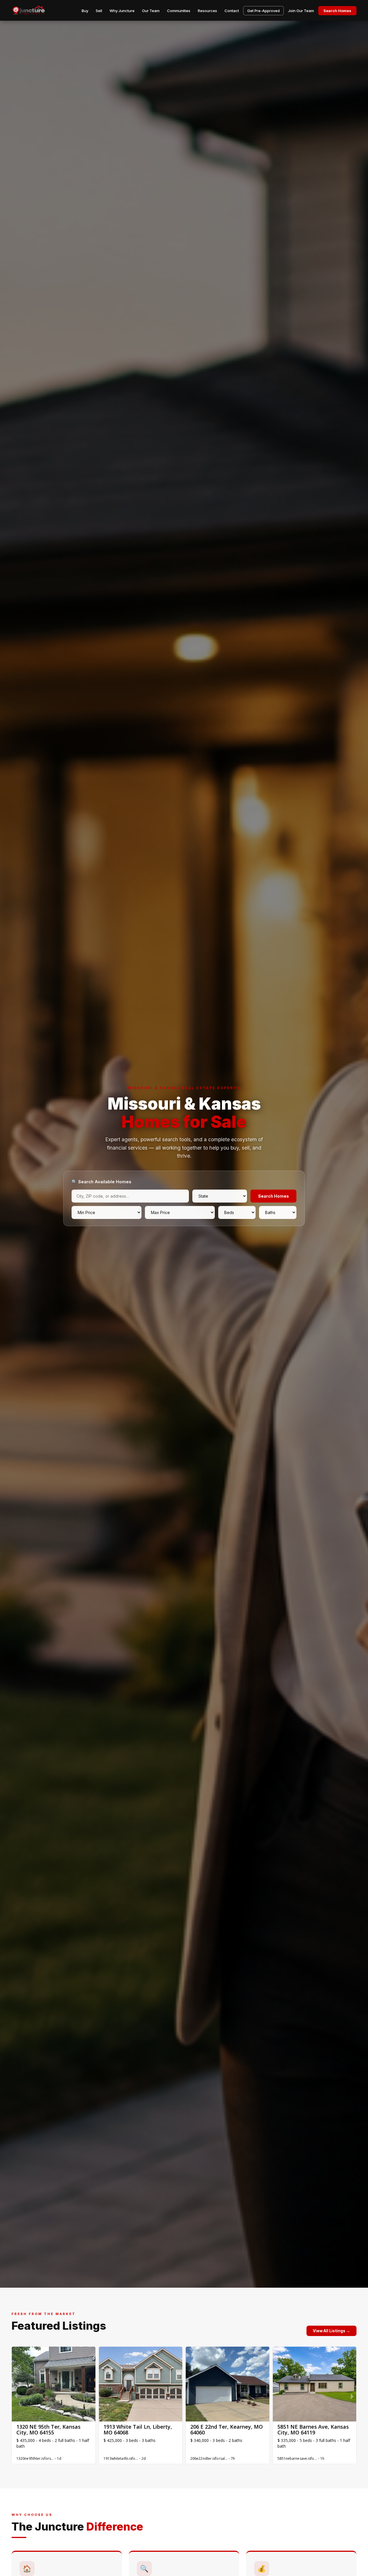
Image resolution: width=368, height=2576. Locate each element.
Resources (207, 11)
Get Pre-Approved (263, 11)
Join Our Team (301, 11)
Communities (179, 11)
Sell (99, 11)
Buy (85, 11)
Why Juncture (122, 11)
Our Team (151, 11)
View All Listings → (331, 2331)
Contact (232, 11)
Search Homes (337, 11)
